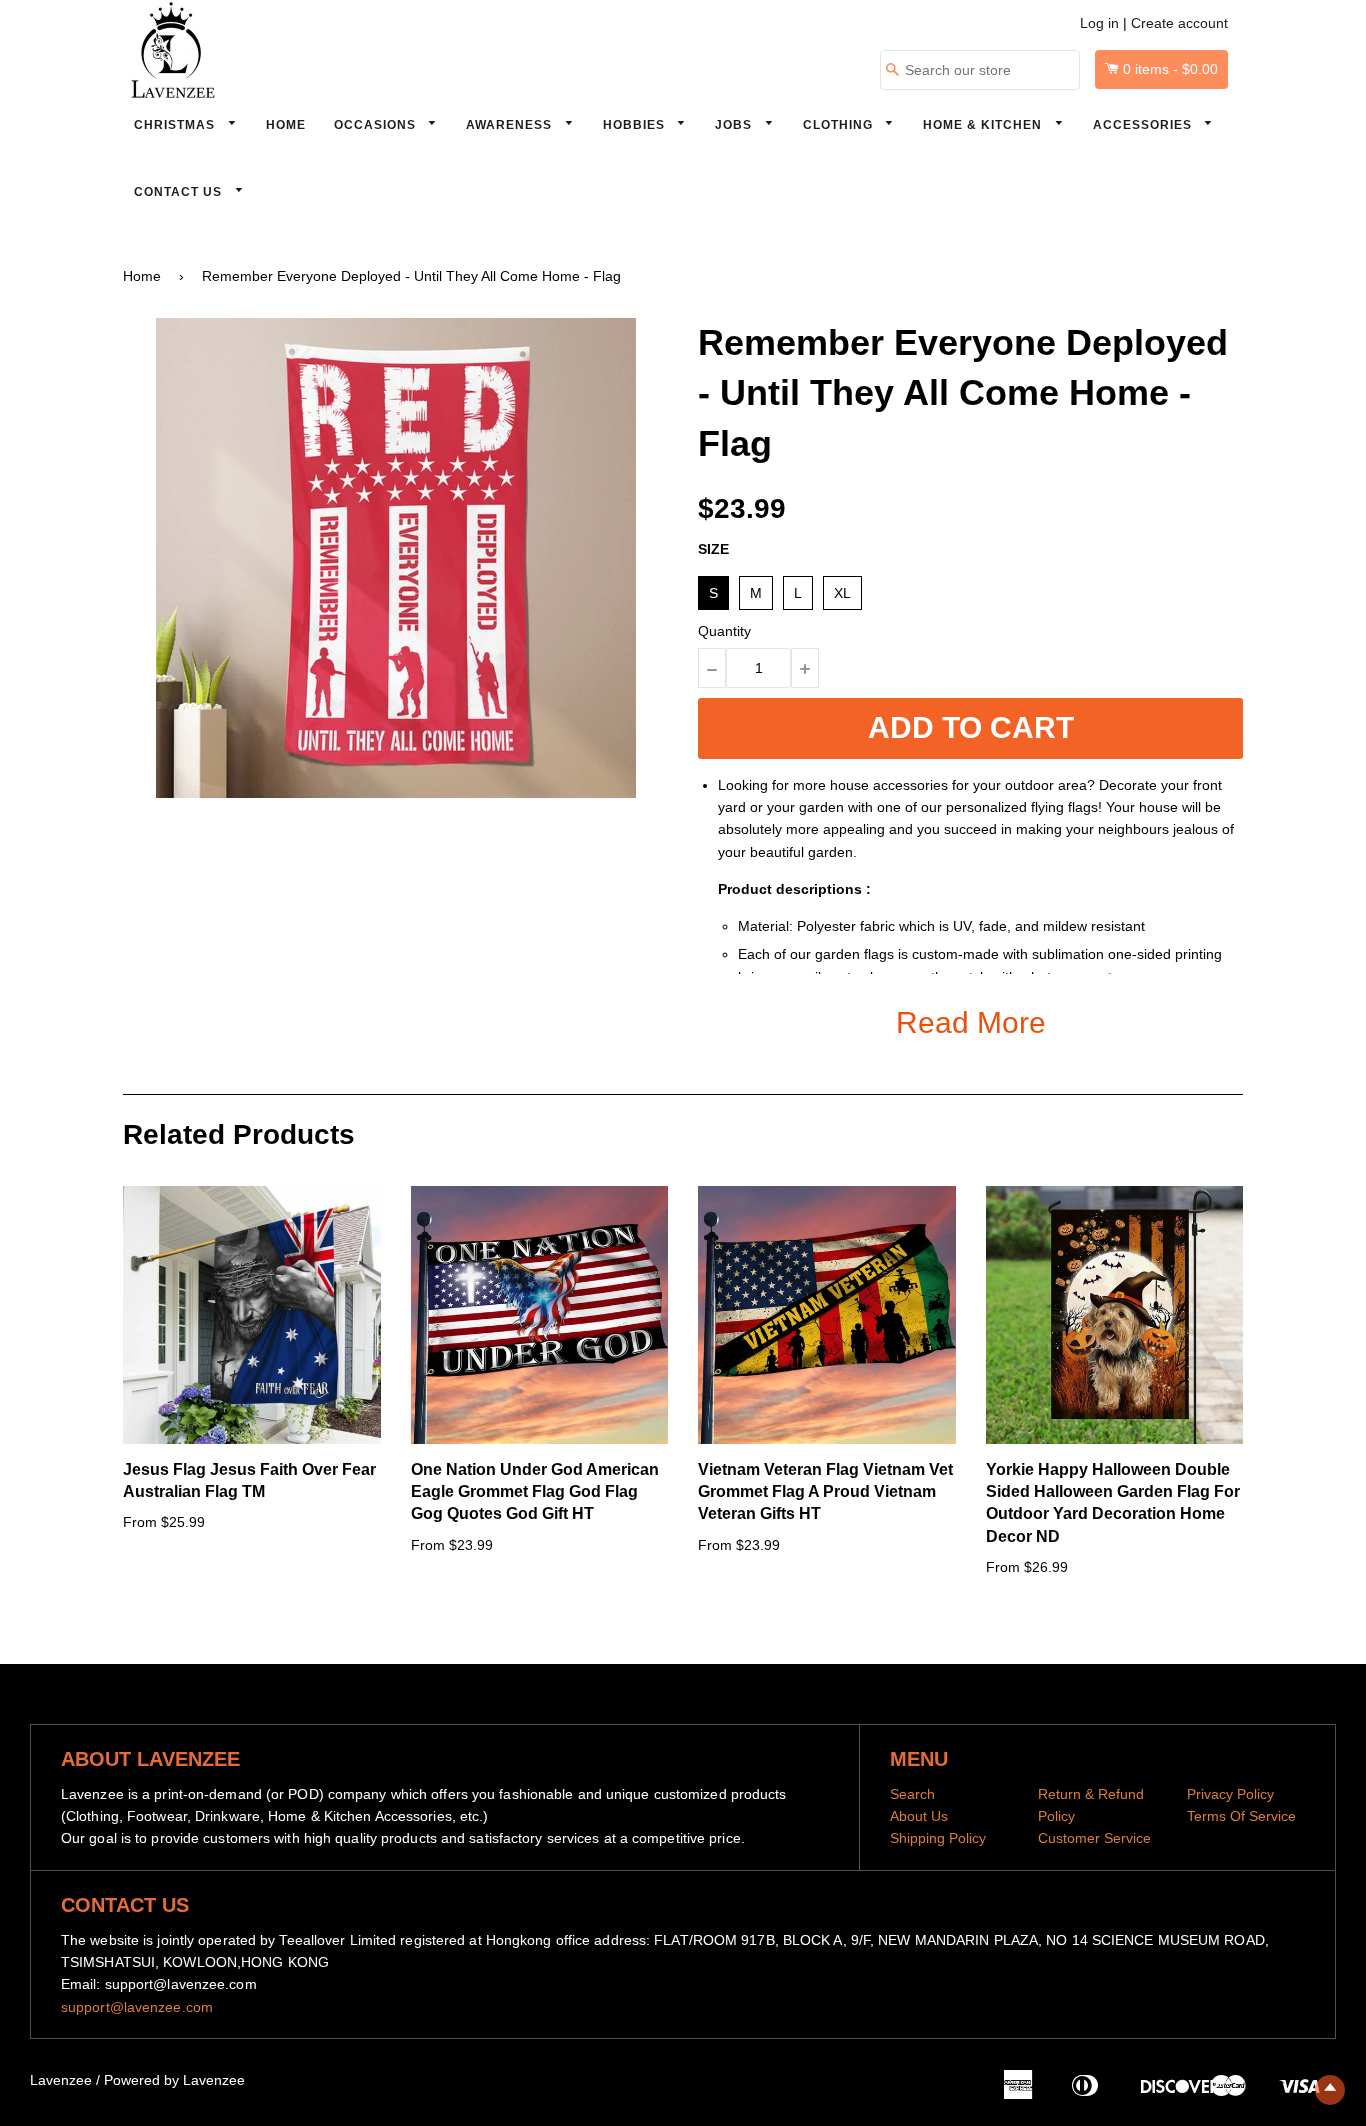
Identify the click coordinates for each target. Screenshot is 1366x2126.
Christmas (176, 125)
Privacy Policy (1230, 1794)
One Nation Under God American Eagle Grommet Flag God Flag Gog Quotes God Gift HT (535, 1492)
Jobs (735, 125)
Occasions (377, 125)
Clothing (840, 125)
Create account (1179, 23)
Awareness (511, 125)
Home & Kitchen (984, 125)
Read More (971, 1022)
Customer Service (1094, 1838)
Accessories (1144, 125)
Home (286, 125)
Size (713, 549)
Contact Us (180, 192)
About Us (919, 1816)
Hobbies (636, 125)
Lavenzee (61, 2080)
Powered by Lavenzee (174, 2080)
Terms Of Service (1241, 1816)
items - (1170, 69)
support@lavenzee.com (137, 2007)
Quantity (724, 631)
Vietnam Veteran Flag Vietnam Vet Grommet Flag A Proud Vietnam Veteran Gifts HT (825, 1492)
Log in (1099, 23)
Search (912, 1794)
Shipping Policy (938, 1838)
